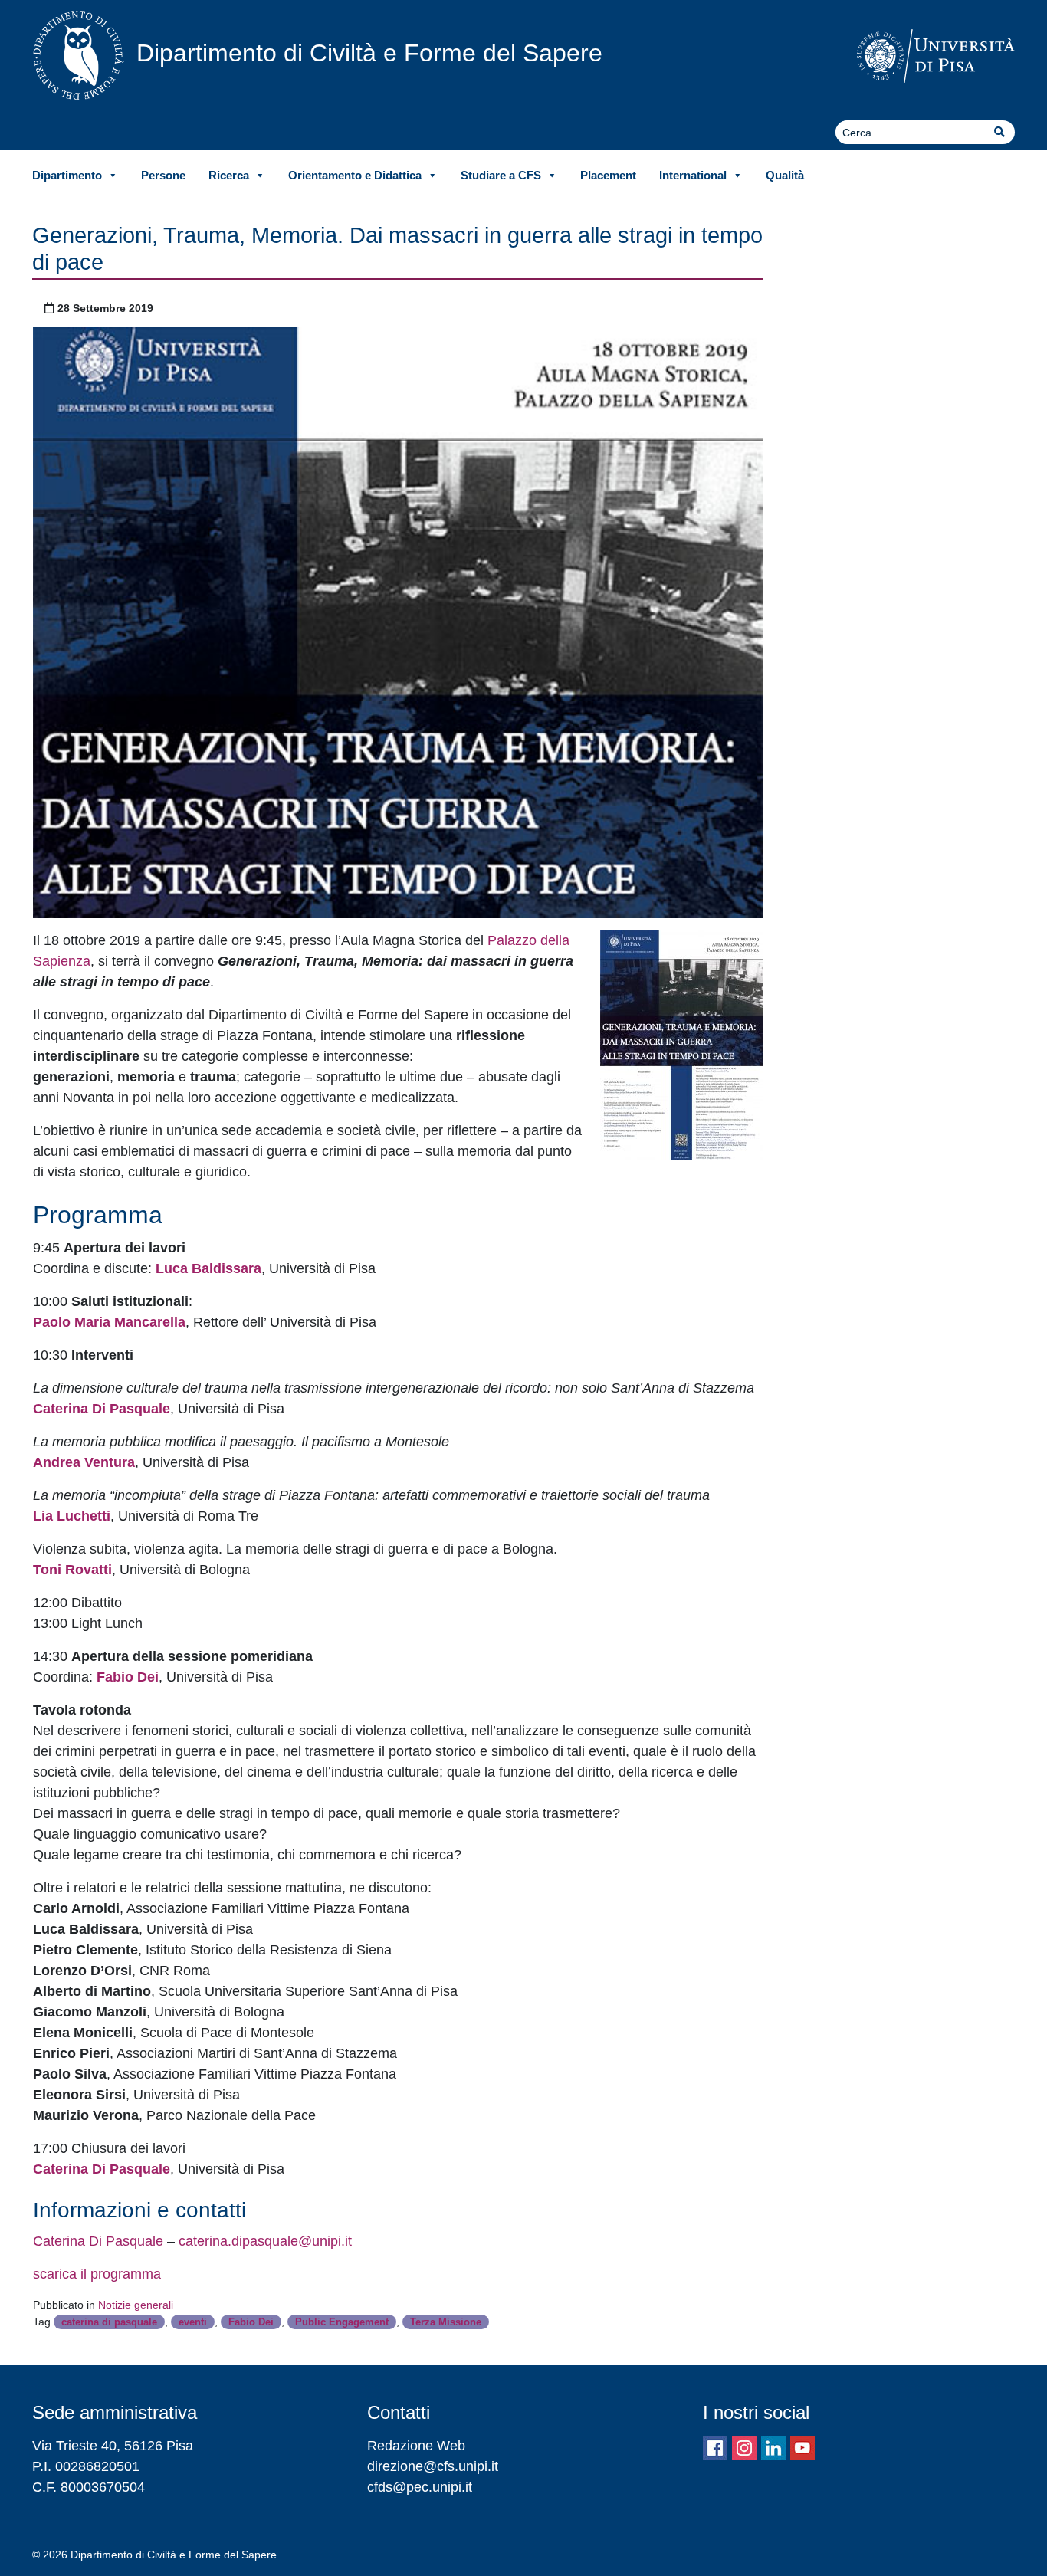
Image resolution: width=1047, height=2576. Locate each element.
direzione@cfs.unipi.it (433, 2466)
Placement (608, 175)
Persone (163, 175)
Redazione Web (416, 2446)
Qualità (785, 175)
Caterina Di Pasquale (98, 2241)
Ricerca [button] (229, 175)
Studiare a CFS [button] (501, 175)
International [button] (693, 175)
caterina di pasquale (109, 2322)
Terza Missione (446, 2322)
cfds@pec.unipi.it (420, 2487)
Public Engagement (342, 2322)
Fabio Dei (251, 2322)
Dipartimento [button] (67, 175)
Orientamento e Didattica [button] (355, 175)
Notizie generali (136, 2305)
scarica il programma (97, 2274)
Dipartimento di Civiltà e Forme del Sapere (369, 53)
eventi (193, 2322)
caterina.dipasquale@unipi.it (265, 2241)
